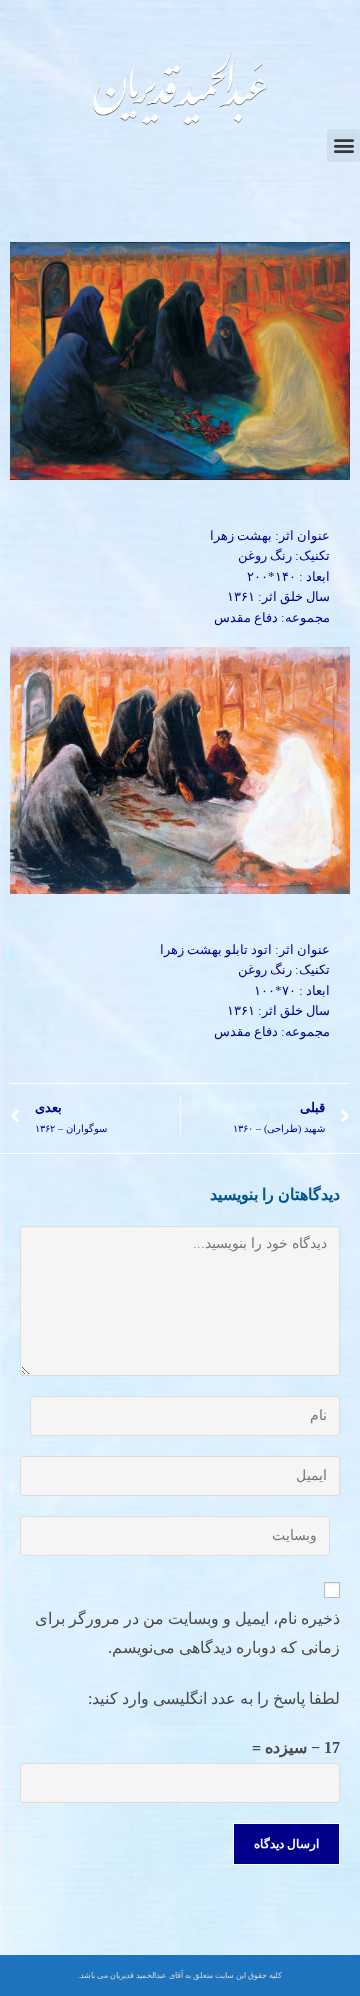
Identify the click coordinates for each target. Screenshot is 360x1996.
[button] (343, 145)
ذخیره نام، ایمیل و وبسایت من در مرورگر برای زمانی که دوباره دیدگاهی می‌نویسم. (187, 1633)
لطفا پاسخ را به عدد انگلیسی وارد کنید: (214, 1698)
